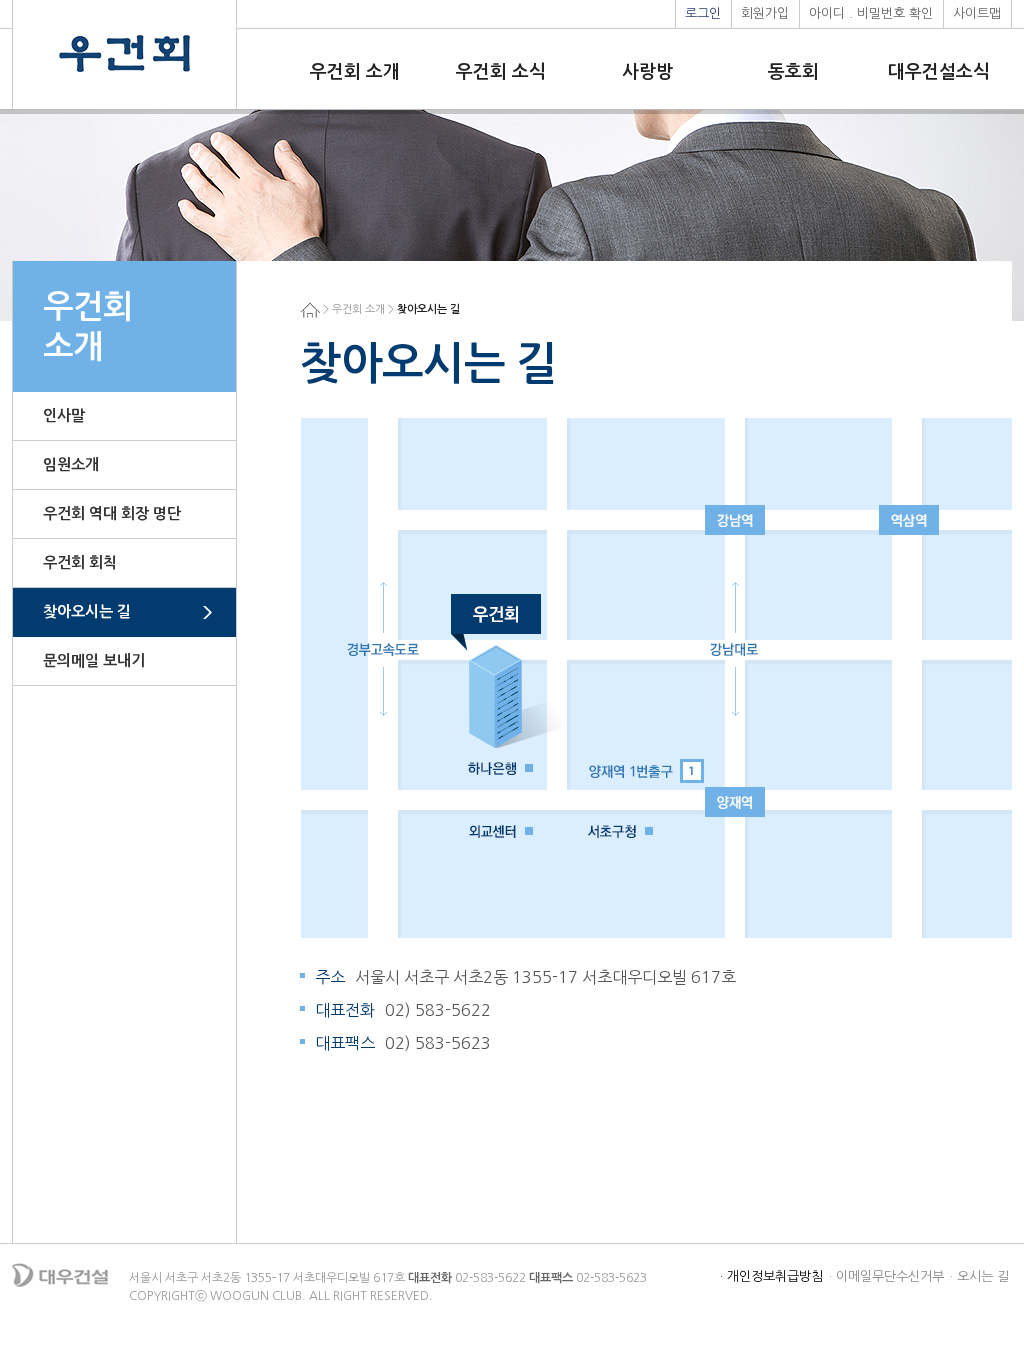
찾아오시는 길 (87, 611)
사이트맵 (977, 13)
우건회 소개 (355, 72)
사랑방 (647, 72)
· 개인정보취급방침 (771, 1276)
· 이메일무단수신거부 (886, 1276)
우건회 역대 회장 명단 (112, 513)
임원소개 (71, 464)
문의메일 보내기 (94, 660)
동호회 (793, 72)
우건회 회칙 (80, 562)
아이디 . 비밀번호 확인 (871, 13)
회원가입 (765, 13)
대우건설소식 (939, 72)
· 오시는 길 (979, 1276)
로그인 (703, 13)
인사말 (64, 415)
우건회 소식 (501, 72)
